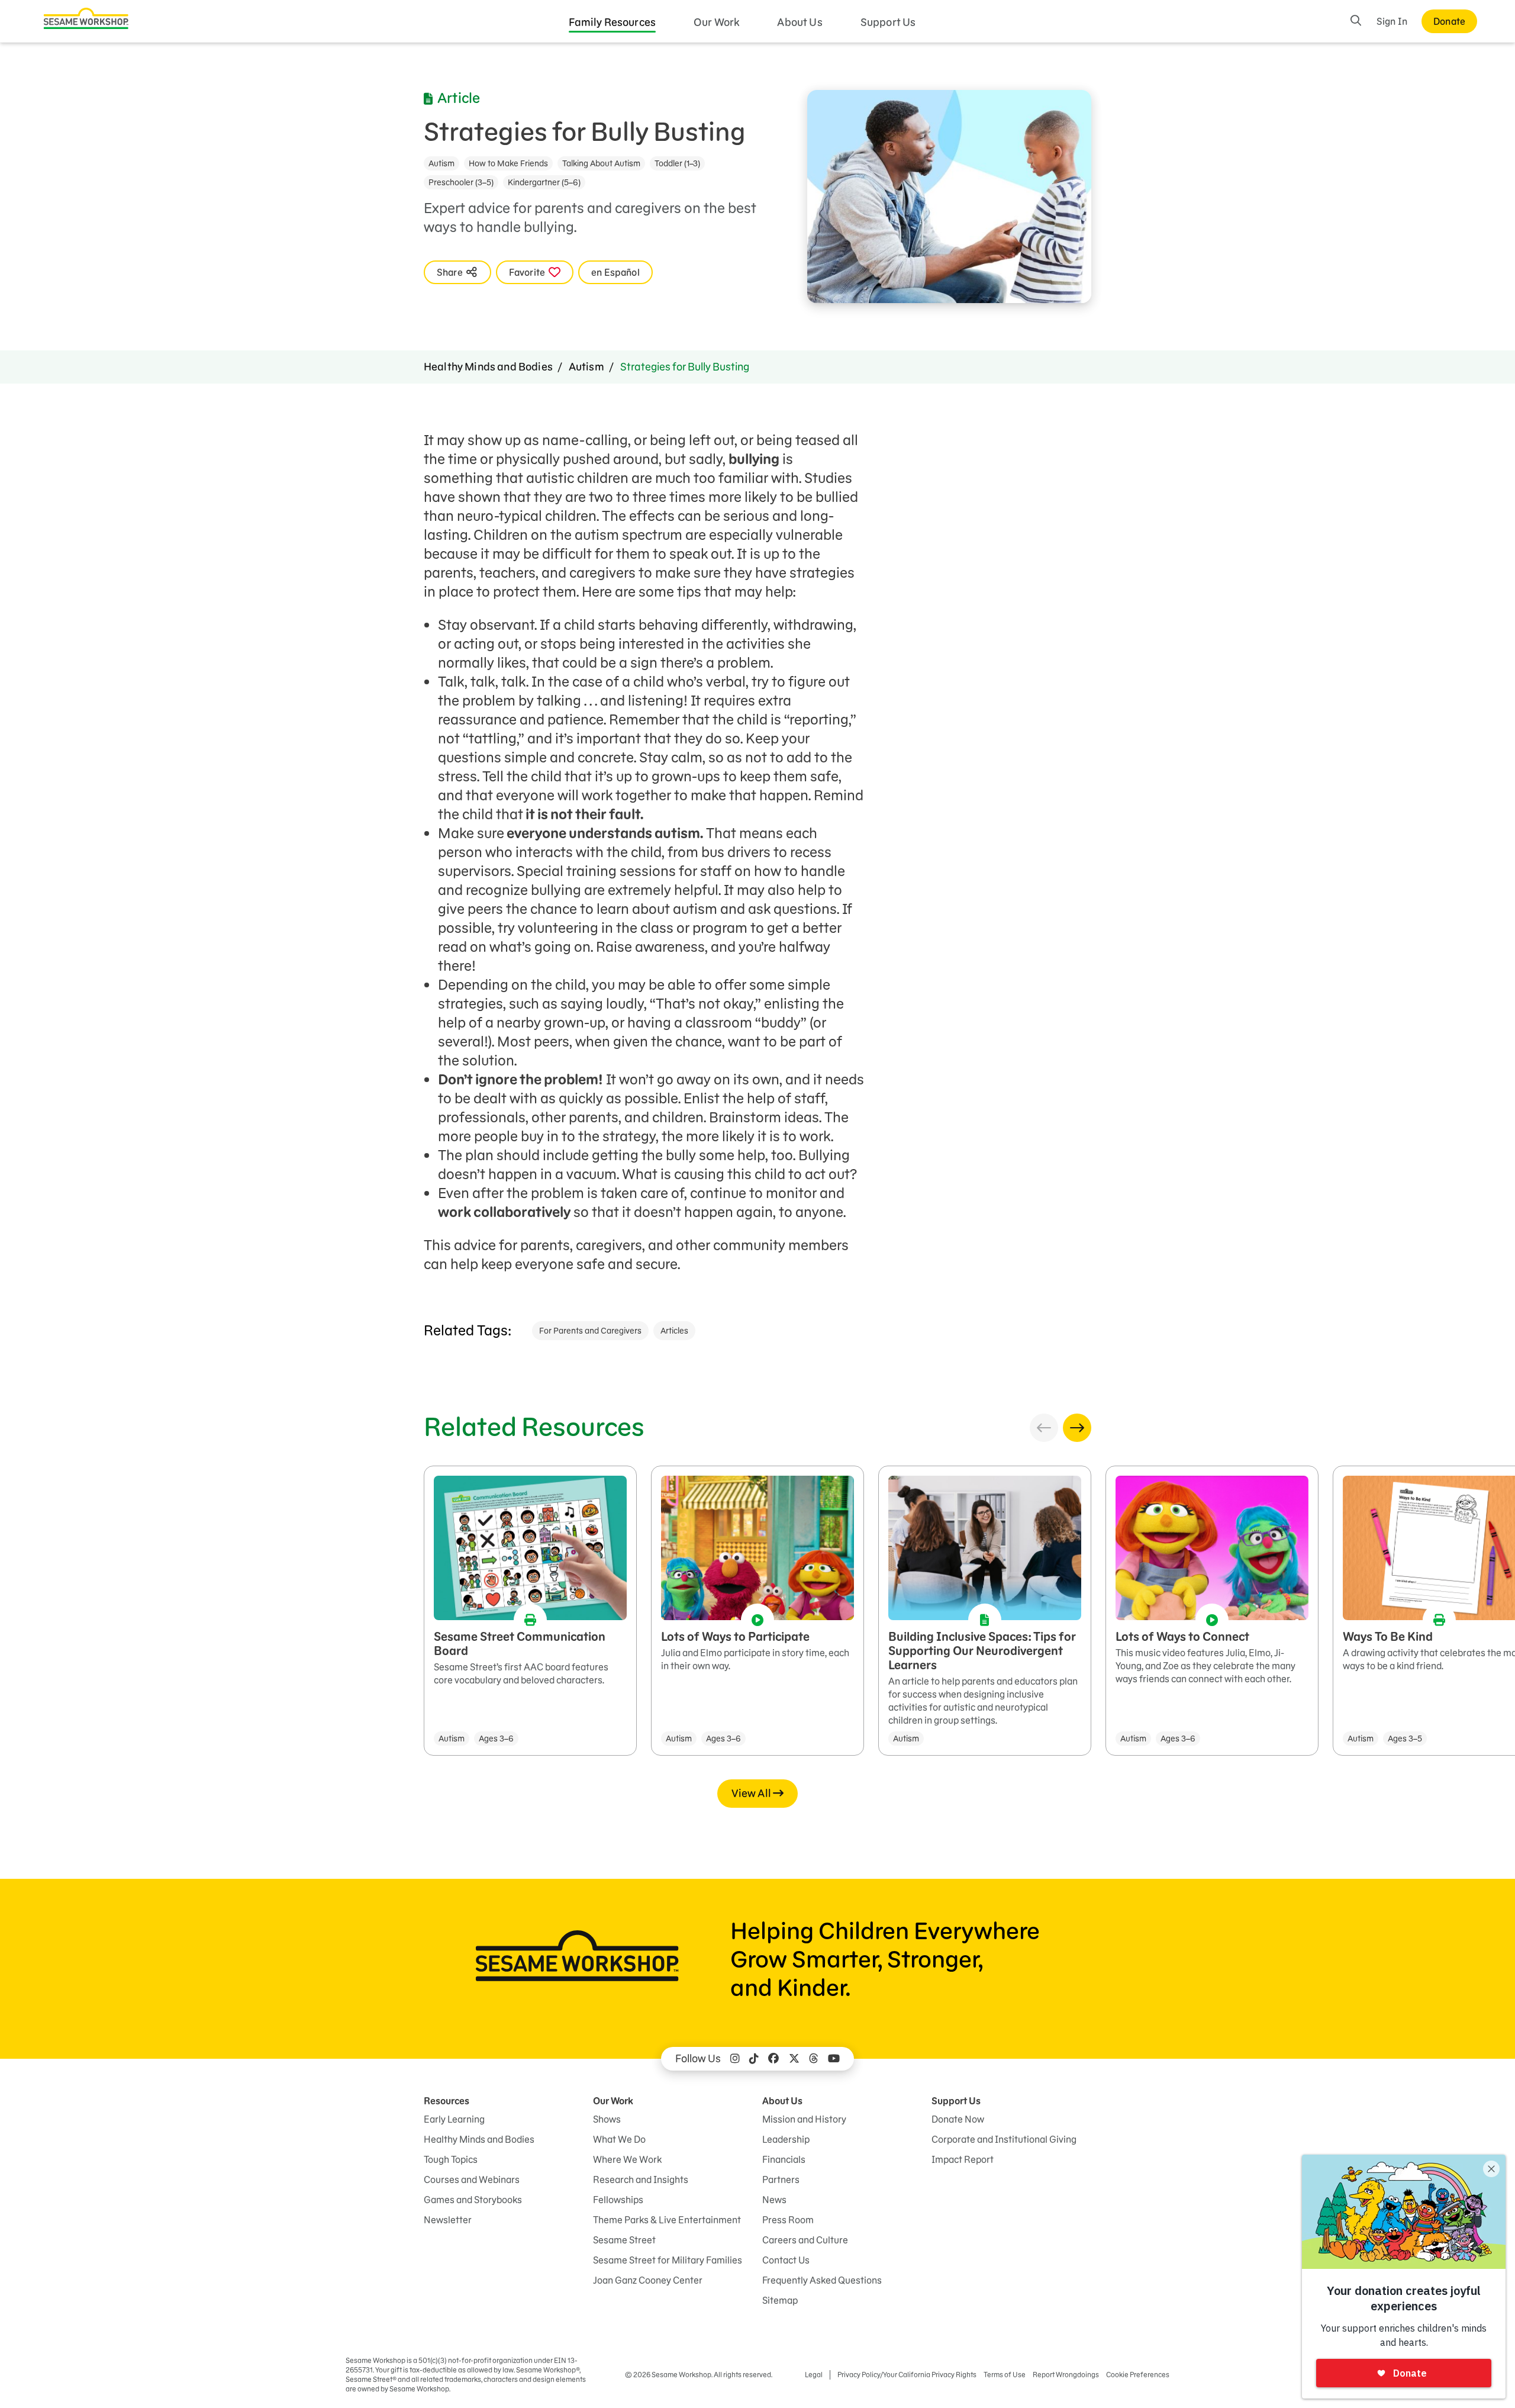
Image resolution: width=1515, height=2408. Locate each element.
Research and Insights (641, 2180)
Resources (447, 2101)
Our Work (716, 22)
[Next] (1077, 1428)
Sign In (1392, 21)
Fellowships (618, 2200)
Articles (674, 1331)
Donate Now (958, 2119)
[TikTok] (754, 2059)
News (774, 2200)
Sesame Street (624, 2240)
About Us (800, 22)
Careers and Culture (805, 2240)
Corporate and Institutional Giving (1004, 2139)
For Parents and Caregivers (590, 1331)
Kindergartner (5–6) (544, 182)
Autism (441, 163)
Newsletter (448, 2220)
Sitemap (780, 2300)
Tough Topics (451, 2159)
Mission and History (804, 2119)
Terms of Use (1005, 2375)
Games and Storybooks (473, 2200)
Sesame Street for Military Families (668, 2260)
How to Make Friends (508, 163)
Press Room (788, 2220)
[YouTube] (834, 2059)
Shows (607, 2119)
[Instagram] (735, 2059)
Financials (784, 2159)
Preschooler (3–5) (461, 182)
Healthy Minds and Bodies (488, 367)
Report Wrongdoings (1066, 2375)
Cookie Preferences (1138, 2375)
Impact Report (963, 2159)
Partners (781, 2180)
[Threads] (814, 2059)
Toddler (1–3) (677, 163)
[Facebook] (773, 2059)
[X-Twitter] (794, 2059)
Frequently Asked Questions (822, 2280)
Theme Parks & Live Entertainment (667, 2220)
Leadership (786, 2139)
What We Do (619, 2139)
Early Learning (454, 2119)
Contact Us (786, 2260)
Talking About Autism (601, 163)
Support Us (888, 22)
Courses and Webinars (472, 2180)
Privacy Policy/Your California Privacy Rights (907, 2375)
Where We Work (627, 2159)
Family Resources (613, 22)
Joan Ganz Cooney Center (648, 2280)
